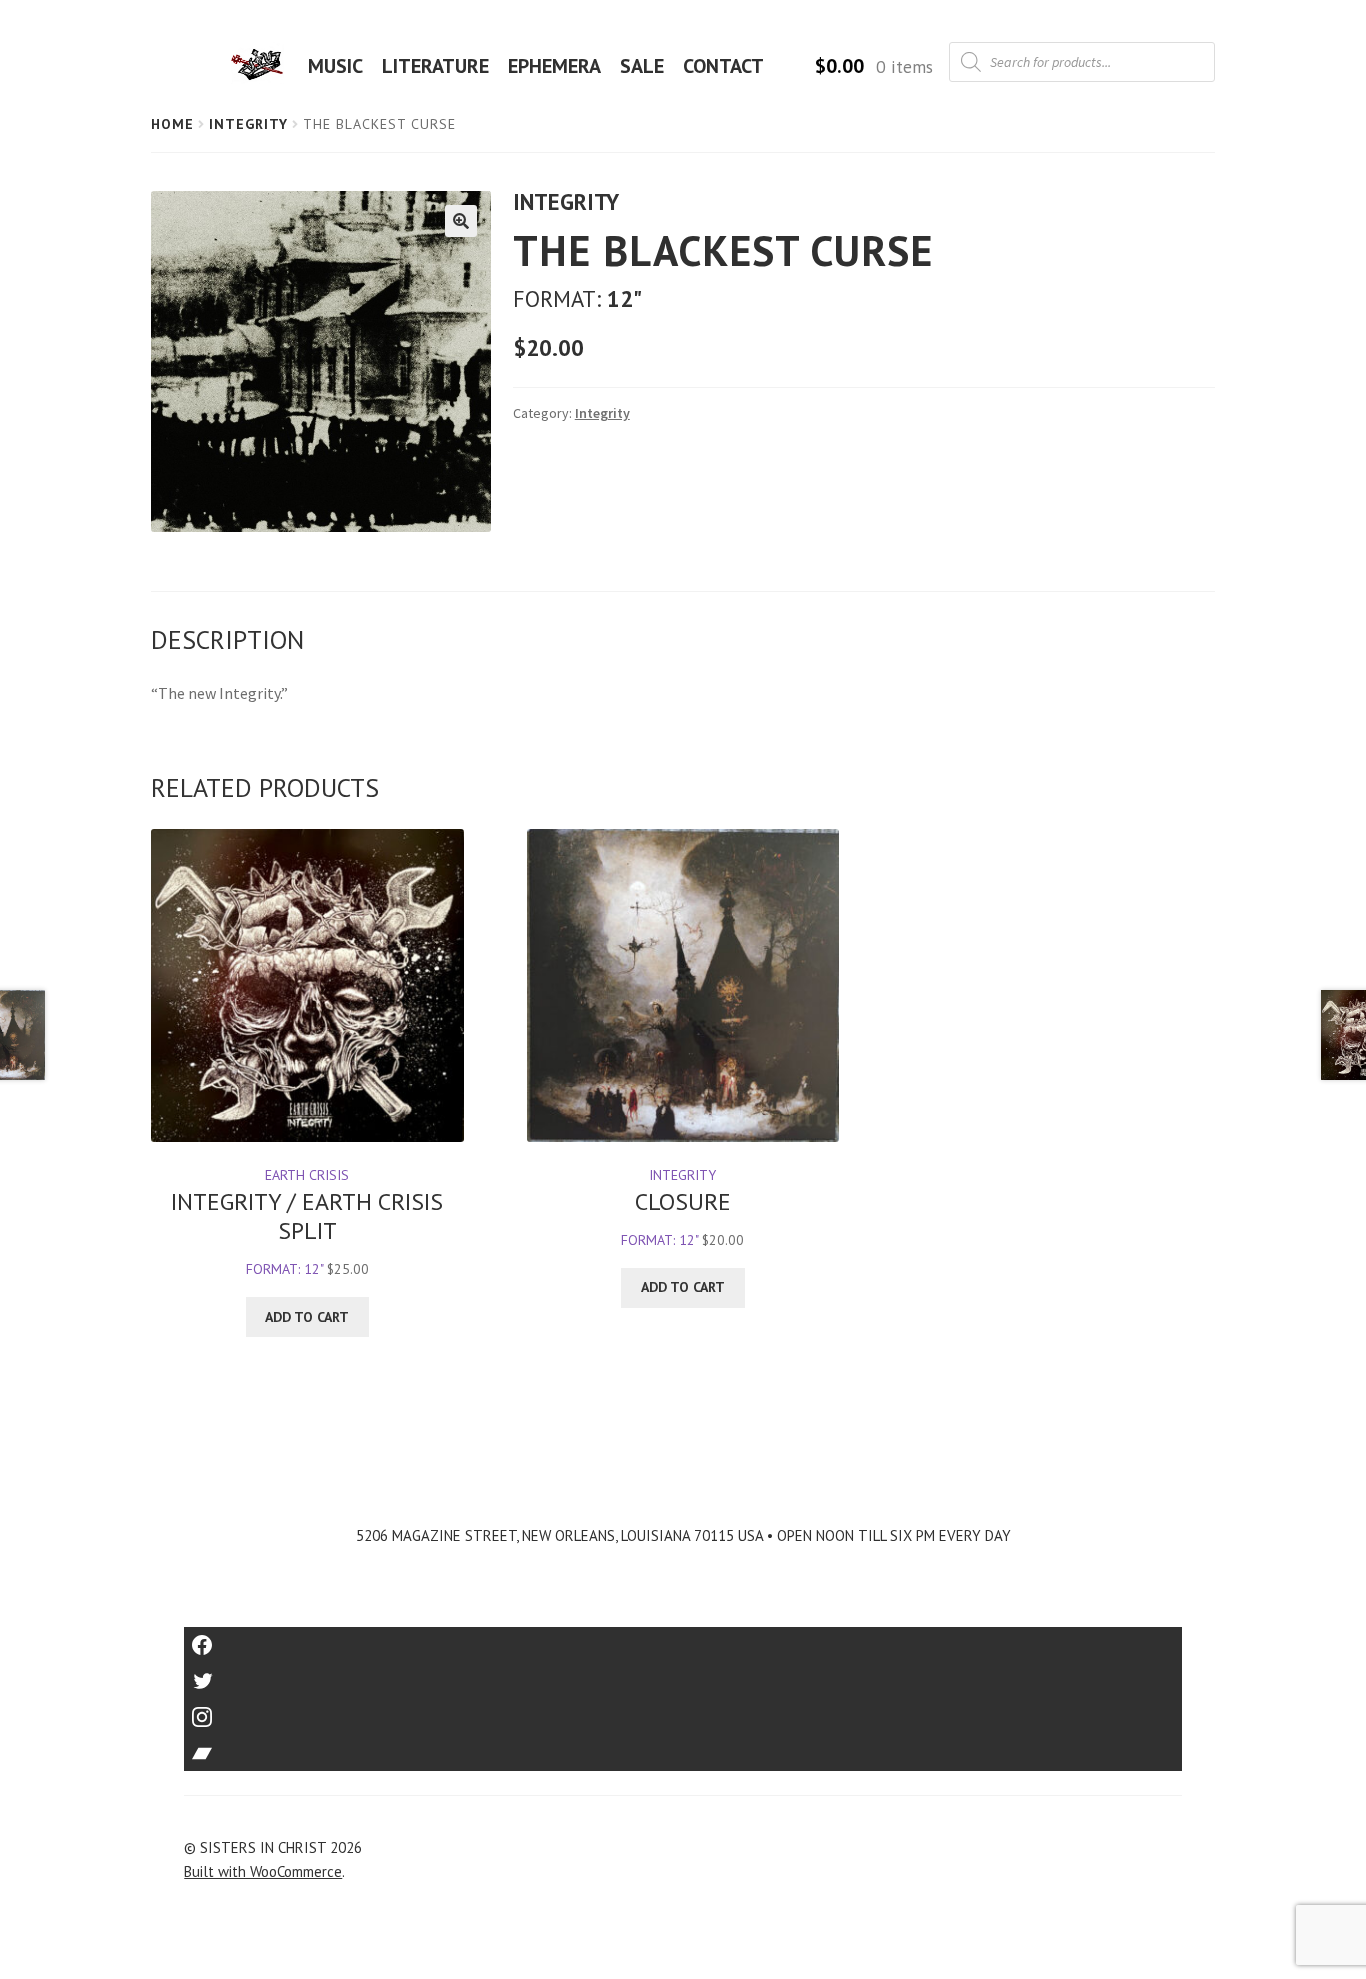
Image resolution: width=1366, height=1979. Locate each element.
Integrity (248, 124)
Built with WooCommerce (263, 1871)
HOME (263, 66)
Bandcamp (683, 1746)
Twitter (683, 1674)
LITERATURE (435, 66)
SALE (642, 66)
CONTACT (723, 66)
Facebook (683, 1638)
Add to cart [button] (307, 1317)
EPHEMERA (554, 66)
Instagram (683, 1710)
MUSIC (335, 66)
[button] (461, 221)
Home (172, 124)
